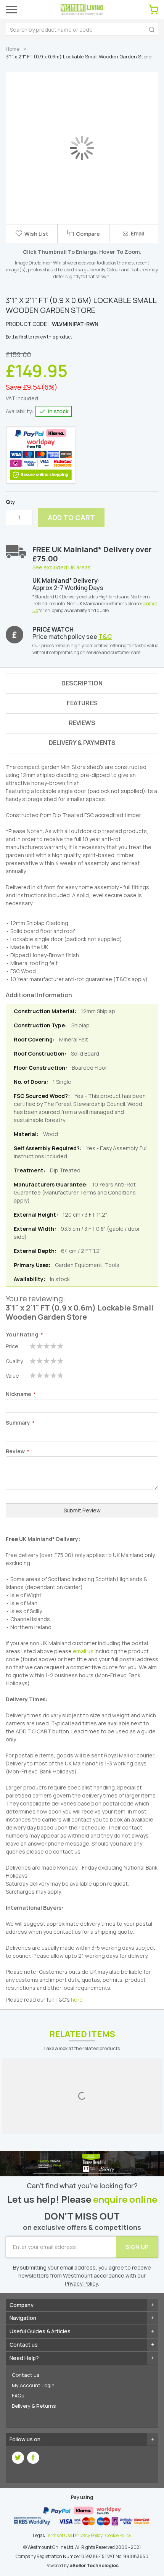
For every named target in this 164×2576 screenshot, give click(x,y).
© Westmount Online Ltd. (49, 2547)
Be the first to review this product (39, 337)
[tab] (82, 743)
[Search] (152, 29)
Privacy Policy (89, 2535)
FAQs (18, 2395)
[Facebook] (33, 2458)
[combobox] (82, 29)
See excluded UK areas (62, 567)
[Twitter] (18, 2458)
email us (83, 1651)
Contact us (26, 2375)
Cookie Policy (118, 2535)
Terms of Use (59, 2535)
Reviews (82, 723)
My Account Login (33, 2385)
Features (82, 703)
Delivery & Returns (34, 2406)
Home (13, 49)
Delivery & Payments (82, 743)
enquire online (125, 2200)
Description (82, 683)
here (77, 2000)
